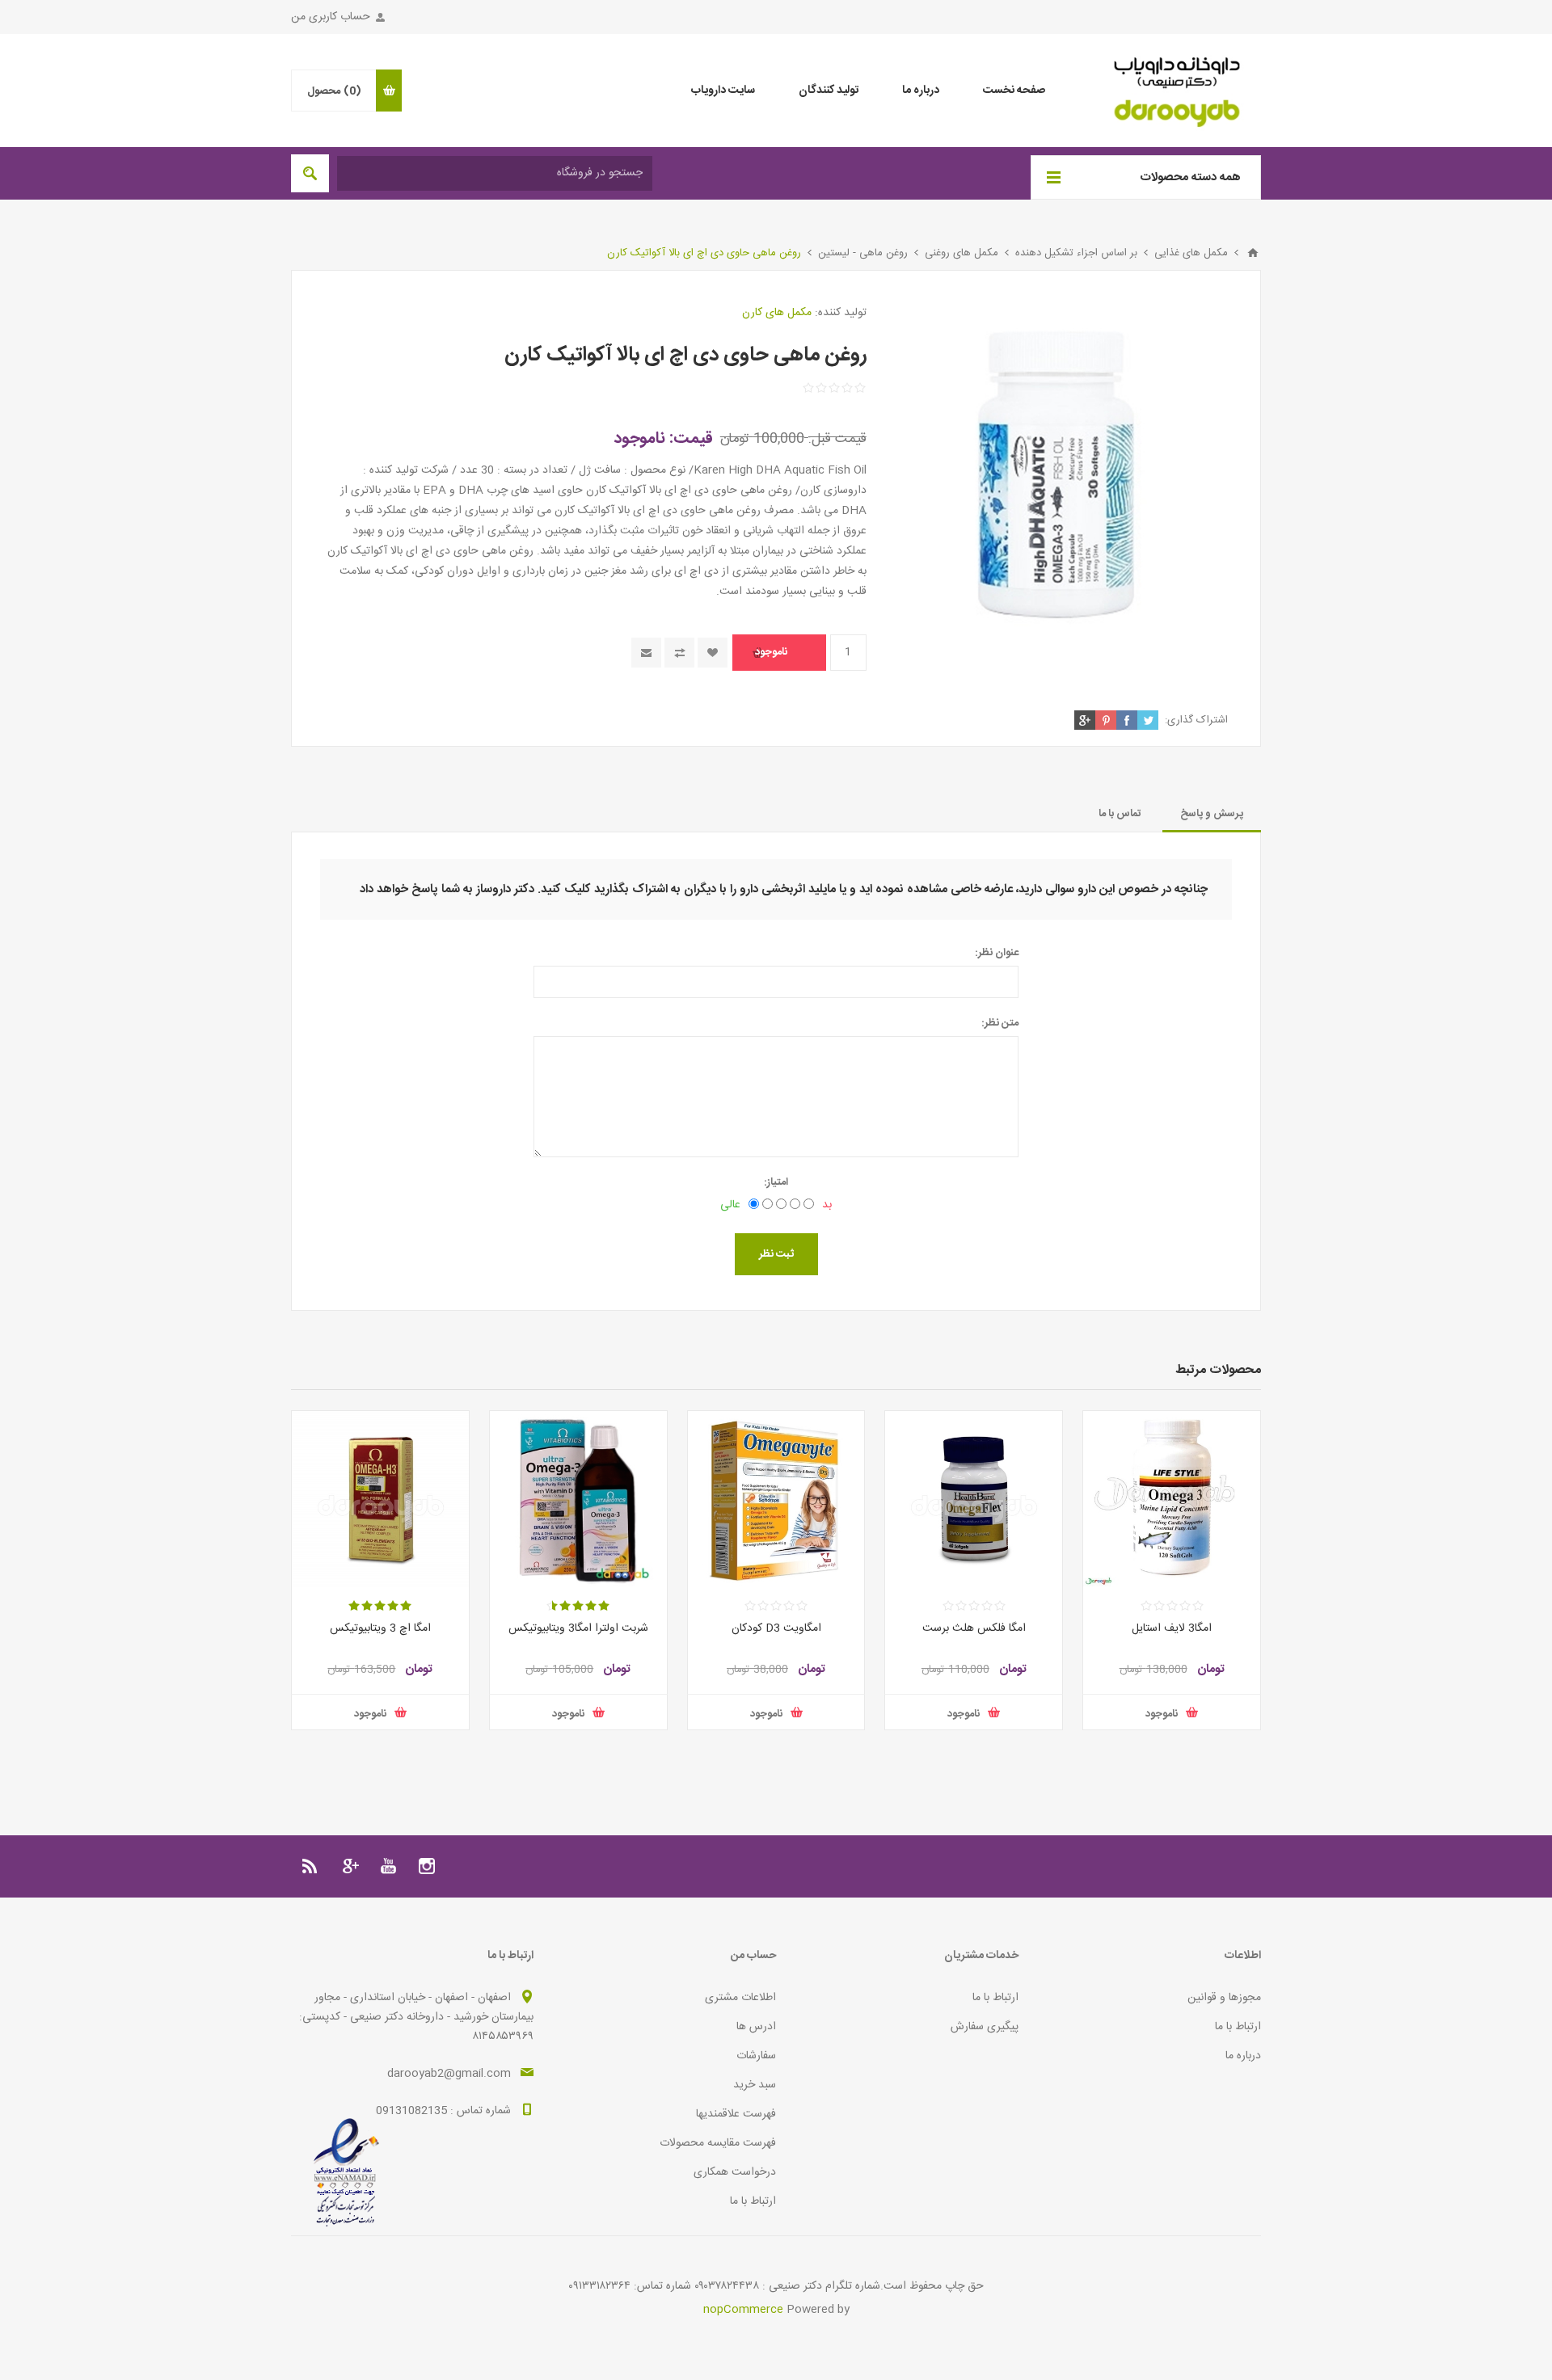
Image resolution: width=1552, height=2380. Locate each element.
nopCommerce (743, 2310)
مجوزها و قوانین (1224, 1998)
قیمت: (691, 438)
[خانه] (1253, 253)
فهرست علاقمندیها (736, 2114)
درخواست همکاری (735, 2172)
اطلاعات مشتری (740, 1998)
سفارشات (756, 2056)
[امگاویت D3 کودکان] (776, 1500)
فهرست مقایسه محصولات (718, 2143)
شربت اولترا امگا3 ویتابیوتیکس (578, 1628)
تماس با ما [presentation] (1120, 814)
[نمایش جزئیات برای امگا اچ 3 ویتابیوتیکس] (380, 1500)
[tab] (1212, 814)
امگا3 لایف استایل (1172, 1628)
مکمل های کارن (777, 313)
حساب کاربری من (331, 17)
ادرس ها (756, 2027)
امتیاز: (776, 1182)
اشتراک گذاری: (1196, 720)
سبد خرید (755, 2085)
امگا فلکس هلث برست (974, 1628)
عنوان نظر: (997, 953)
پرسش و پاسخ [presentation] (1212, 814)
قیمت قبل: (837, 439)
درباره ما (1243, 2056)
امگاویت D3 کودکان (776, 1628)
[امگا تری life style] (1172, 1500)
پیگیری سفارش (985, 2027)
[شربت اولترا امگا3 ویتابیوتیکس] (578, 1500)
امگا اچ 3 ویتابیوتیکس (380, 1628)
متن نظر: (1000, 1023)
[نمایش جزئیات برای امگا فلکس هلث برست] (974, 1500)
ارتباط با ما (1238, 2027)
